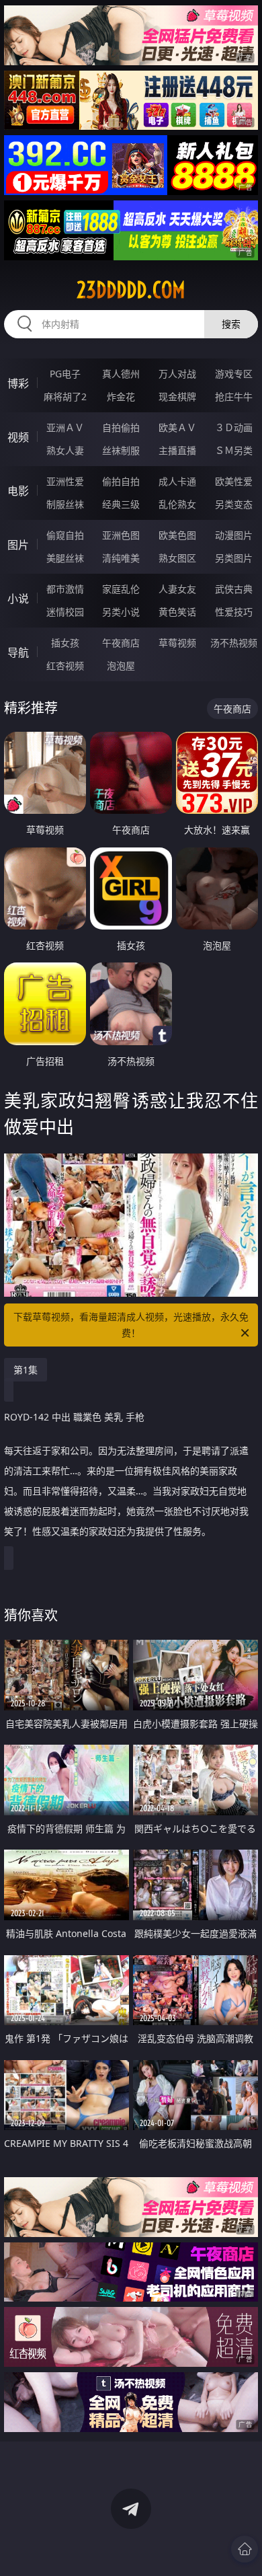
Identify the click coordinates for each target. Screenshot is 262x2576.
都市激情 (65, 589)
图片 (18, 545)
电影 (18, 491)
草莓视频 (177, 643)
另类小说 (121, 612)
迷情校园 (65, 612)
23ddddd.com (131, 290)
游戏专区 (234, 374)
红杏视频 (65, 666)
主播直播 (177, 450)
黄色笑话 (177, 612)
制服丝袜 (65, 504)
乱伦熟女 (177, 504)
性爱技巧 (234, 612)
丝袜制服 (121, 450)
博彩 (18, 383)
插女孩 (65, 643)
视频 (18, 437)
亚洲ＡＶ (65, 427)
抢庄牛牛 (234, 396)
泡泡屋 (121, 666)
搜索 (231, 324)
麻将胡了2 (65, 396)
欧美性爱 (234, 481)
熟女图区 (177, 558)
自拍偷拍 (121, 427)
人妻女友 (177, 589)
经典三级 (121, 504)
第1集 (26, 1370)
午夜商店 (121, 643)
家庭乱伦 (121, 589)
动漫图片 (234, 535)
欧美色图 (177, 535)
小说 (18, 599)
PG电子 (65, 374)
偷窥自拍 (65, 535)
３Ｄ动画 (234, 427)
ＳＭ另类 (234, 450)
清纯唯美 (121, 558)
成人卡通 (177, 481)
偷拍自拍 (121, 481)
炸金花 (121, 396)
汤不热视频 (234, 643)
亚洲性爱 (65, 481)
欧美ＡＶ (177, 427)
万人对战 (177, 374)
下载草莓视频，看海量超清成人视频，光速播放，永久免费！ (131, 1325)
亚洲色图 (121, 535)
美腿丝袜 (65, 558)
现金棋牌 (177, 396)
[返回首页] (245, 2549)
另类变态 (234, 504)
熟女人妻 (65, 450)
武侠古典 (234, 589)
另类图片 (234, 558)
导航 (18, 652)
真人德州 (121, 374)
